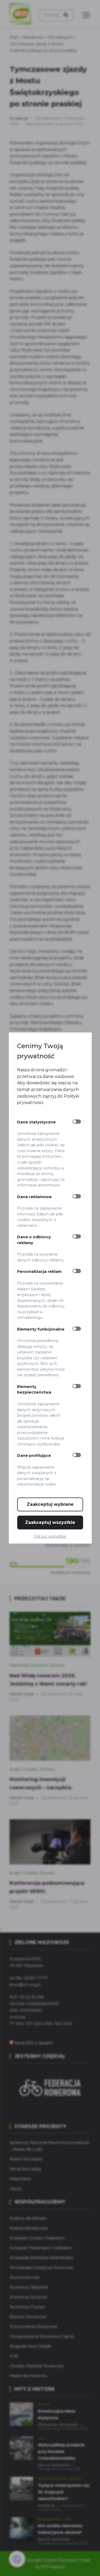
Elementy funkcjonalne (41, 1329)
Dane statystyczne (36, 1122)
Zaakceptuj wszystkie (50, 1522)
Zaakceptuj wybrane (50, 1504)
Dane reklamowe (34, 1197)
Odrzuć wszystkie (50, 1536)
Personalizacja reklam (39, 1272)
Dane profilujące (34, 1456)
